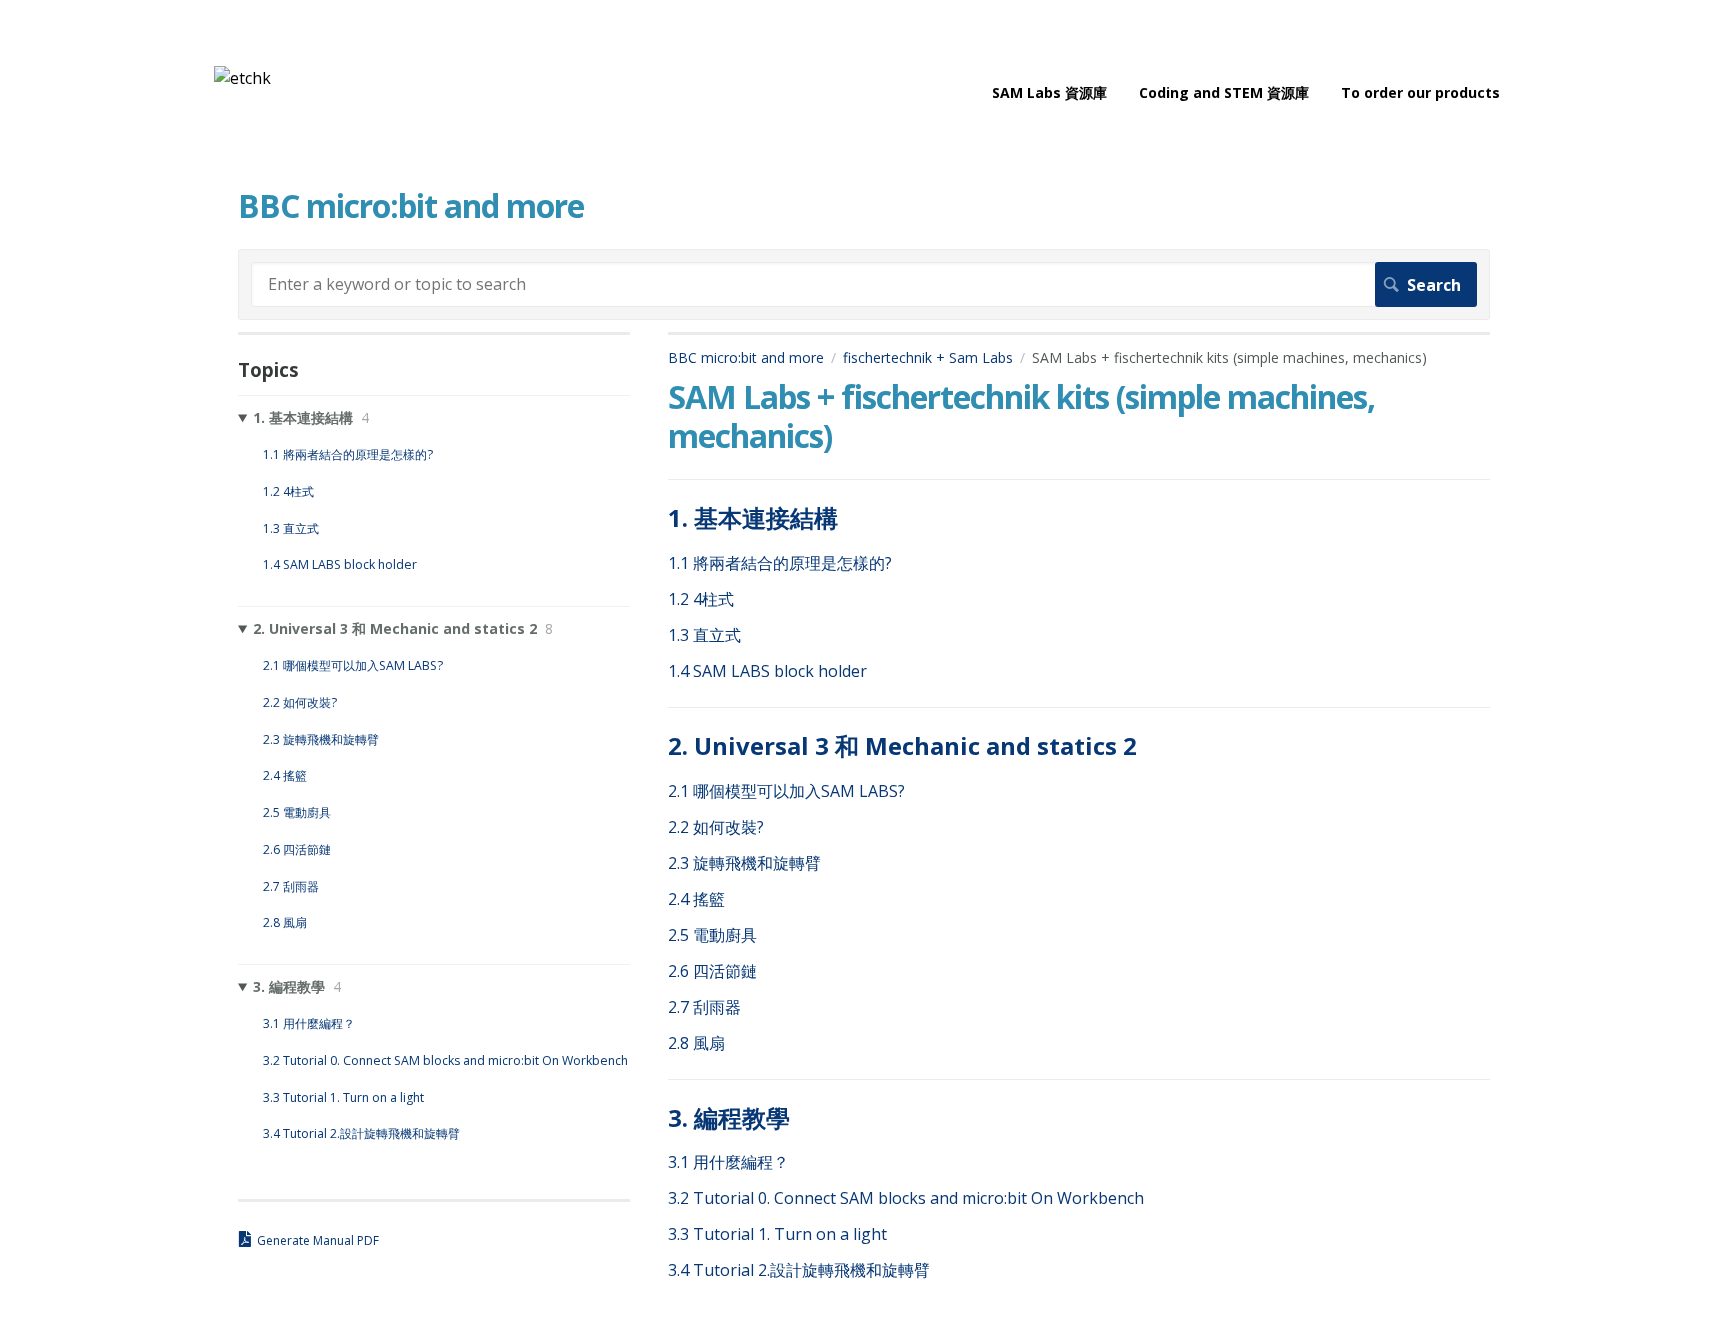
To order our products (1420, 92)
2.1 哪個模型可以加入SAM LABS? (786, 791)
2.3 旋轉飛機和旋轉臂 (744, 863)
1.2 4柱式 (701, 599)
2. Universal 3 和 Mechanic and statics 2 (902, 745)
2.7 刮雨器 (704, 1007)
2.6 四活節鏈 (712, 971)
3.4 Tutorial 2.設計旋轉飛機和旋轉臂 (799, 1270)
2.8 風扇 (696, 1043)
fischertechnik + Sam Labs (928, 357)
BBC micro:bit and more (746, 357)
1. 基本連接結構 (753, 517)
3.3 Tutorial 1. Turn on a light (777, 1234)
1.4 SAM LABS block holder (767, 671)
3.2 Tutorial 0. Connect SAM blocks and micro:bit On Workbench (906, 1198)
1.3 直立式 (704, 635)
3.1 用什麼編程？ (728, 1162)
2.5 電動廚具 (712, 935)
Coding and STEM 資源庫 (1224, 92)
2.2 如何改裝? (716, 827)
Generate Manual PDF (318, 1240)
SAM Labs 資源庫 (1049, 92)
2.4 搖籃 (696, 899)
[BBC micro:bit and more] (242, 78)
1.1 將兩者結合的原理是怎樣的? (780, 563)
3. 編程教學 (729, 1117)
